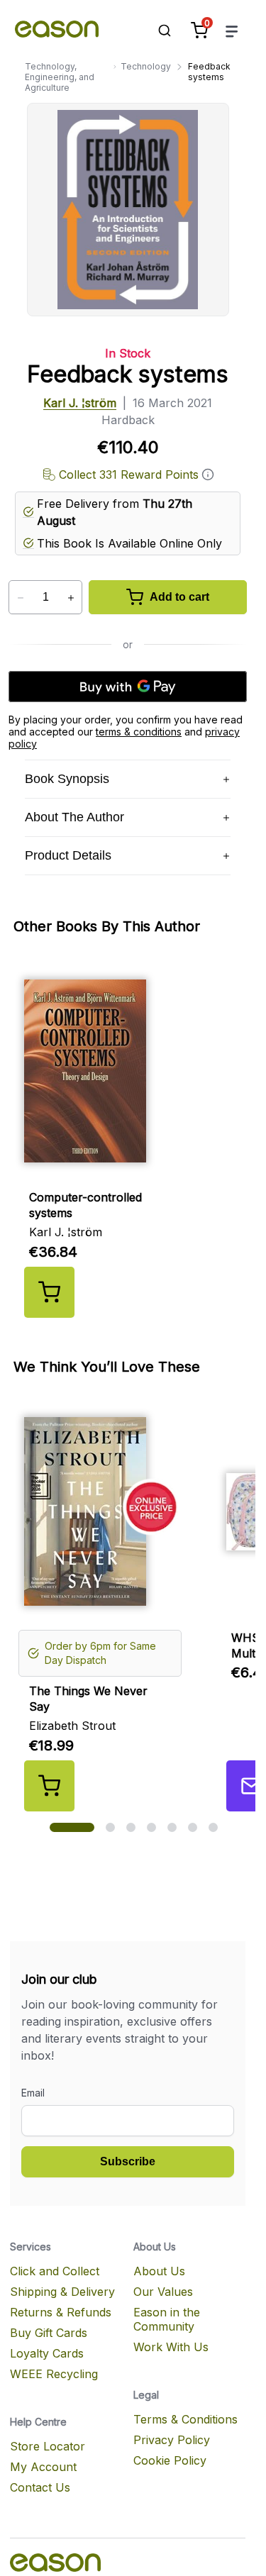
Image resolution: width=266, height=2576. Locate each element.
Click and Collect (55, 2271)
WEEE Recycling (54, 2374)
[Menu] (232, 31)
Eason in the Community (167, 2319)
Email (33, 2093)
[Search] (157, 30)
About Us (159, 2271)
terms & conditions (139, 732)
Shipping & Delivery (62, 2292)
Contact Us (40, 2487)
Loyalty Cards (47, 2353)
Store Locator (48, 2446)
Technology (146, 66)
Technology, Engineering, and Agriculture (60, 77)
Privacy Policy (172, 2440)
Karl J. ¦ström (80, 403)
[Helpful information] (208, 474)
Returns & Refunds (61, 2312)
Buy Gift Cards (49, 2333)
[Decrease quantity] (20, 598)
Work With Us (171, 2347)
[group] (133, 1138)
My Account (43, 2467)
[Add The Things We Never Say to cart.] (49, 1786)
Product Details (68, 855)
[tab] (72, 1827)
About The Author (74, 817)
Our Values (163, 2292)
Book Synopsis (67, 779)
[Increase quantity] (71, 598)
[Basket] (199, 30)
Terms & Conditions (185, 2419)
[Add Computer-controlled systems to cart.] (49, 1292)
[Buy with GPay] (128, 687)
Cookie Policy (170, 2460)
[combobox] (157, 30)
